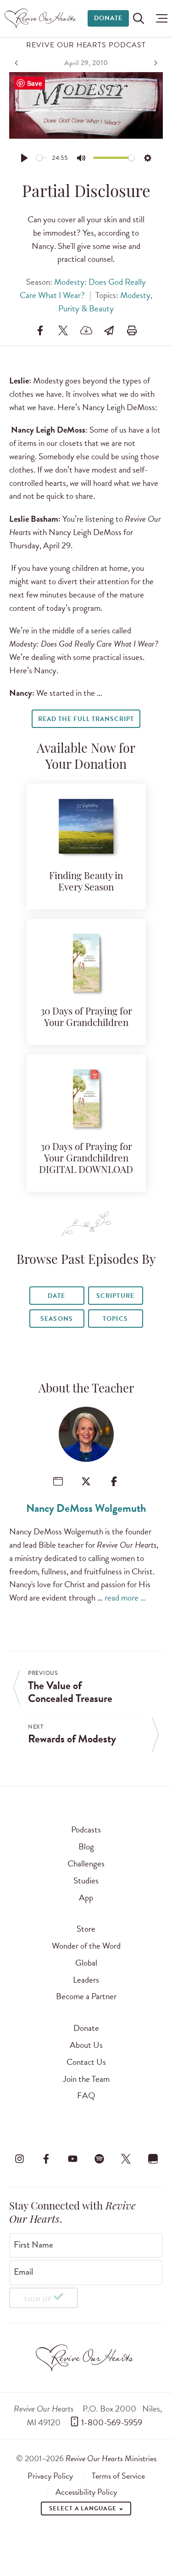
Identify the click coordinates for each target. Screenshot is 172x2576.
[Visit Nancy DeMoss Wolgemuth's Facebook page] (114, 1481)
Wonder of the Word (86, 1946)
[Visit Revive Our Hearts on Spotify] (100, 2159)
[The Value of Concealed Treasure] (17, 63)
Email (23, 2272)
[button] (159, 18)
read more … (125, 1598)
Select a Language (83, 2508)
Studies (86, 1880)
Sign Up (38, 2299)
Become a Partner (86, 1996)
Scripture (115, 1296)
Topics (115, 1319)
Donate (108, 18)
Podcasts (86, 1829)
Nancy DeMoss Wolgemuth (86, 1508)
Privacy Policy (50, 2476)
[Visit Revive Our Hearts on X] (126, 2159)
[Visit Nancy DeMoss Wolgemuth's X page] (86, 1481)
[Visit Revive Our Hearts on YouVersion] (153, 2159)
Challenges (86, 1863)
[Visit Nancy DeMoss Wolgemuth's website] (58, 1481)
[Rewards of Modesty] (155, 63)
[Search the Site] (139, 18)
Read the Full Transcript (86, 719)
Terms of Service (118, 2476)
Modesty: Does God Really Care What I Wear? (83, 288)
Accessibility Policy (86, 2492)
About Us (86, 2045)
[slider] (42, 158)
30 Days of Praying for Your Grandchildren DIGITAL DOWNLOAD (86, 1159)
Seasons (56, 1319)
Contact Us (86, 2062)
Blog (86, 1846)
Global (86, 1963)
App (86, 1897)
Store (86, 1929)
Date (56, 1296)
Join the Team (86, 2079)
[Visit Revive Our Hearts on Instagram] (19, 2159)
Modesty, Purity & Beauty (105, 302)
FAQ (86, 2095)
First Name (33, 2244)
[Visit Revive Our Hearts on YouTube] (72, 2159)
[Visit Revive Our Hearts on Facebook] (46, 2159)
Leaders (86, 1980)
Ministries (111, 2458)
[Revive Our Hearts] (42, 18)
